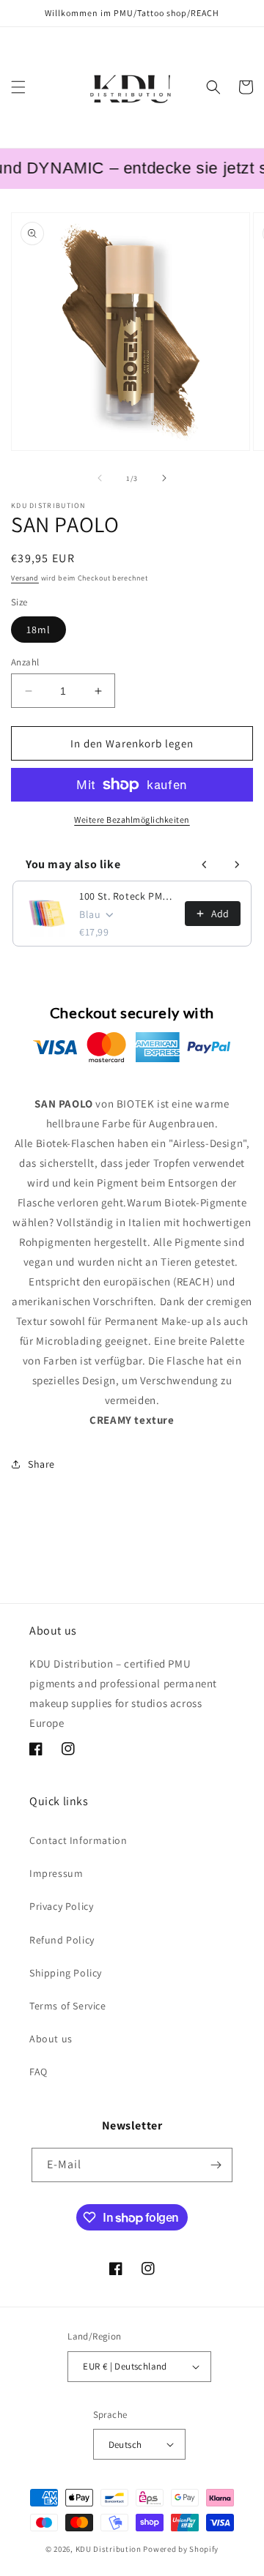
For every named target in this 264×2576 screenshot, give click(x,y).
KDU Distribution (109, 2549)
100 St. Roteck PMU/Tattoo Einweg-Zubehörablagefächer (128, 896)
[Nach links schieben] (100, 478)
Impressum (56, 1873)
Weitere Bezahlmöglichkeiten (132, 820)
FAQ (38, 2072)
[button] (18, 87)
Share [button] (41, 1464)
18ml (38, 630)
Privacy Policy (61, 1906)
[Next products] (237, 865)
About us (51, 2039)
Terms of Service (68, 2006)
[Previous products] (205, 865)
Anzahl (25, 662)
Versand (25, 578)
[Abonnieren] (216, 2165)
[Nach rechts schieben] (164, 478)
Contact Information (78, 1840)
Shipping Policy (66, 1973)
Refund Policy (62, 1940)
